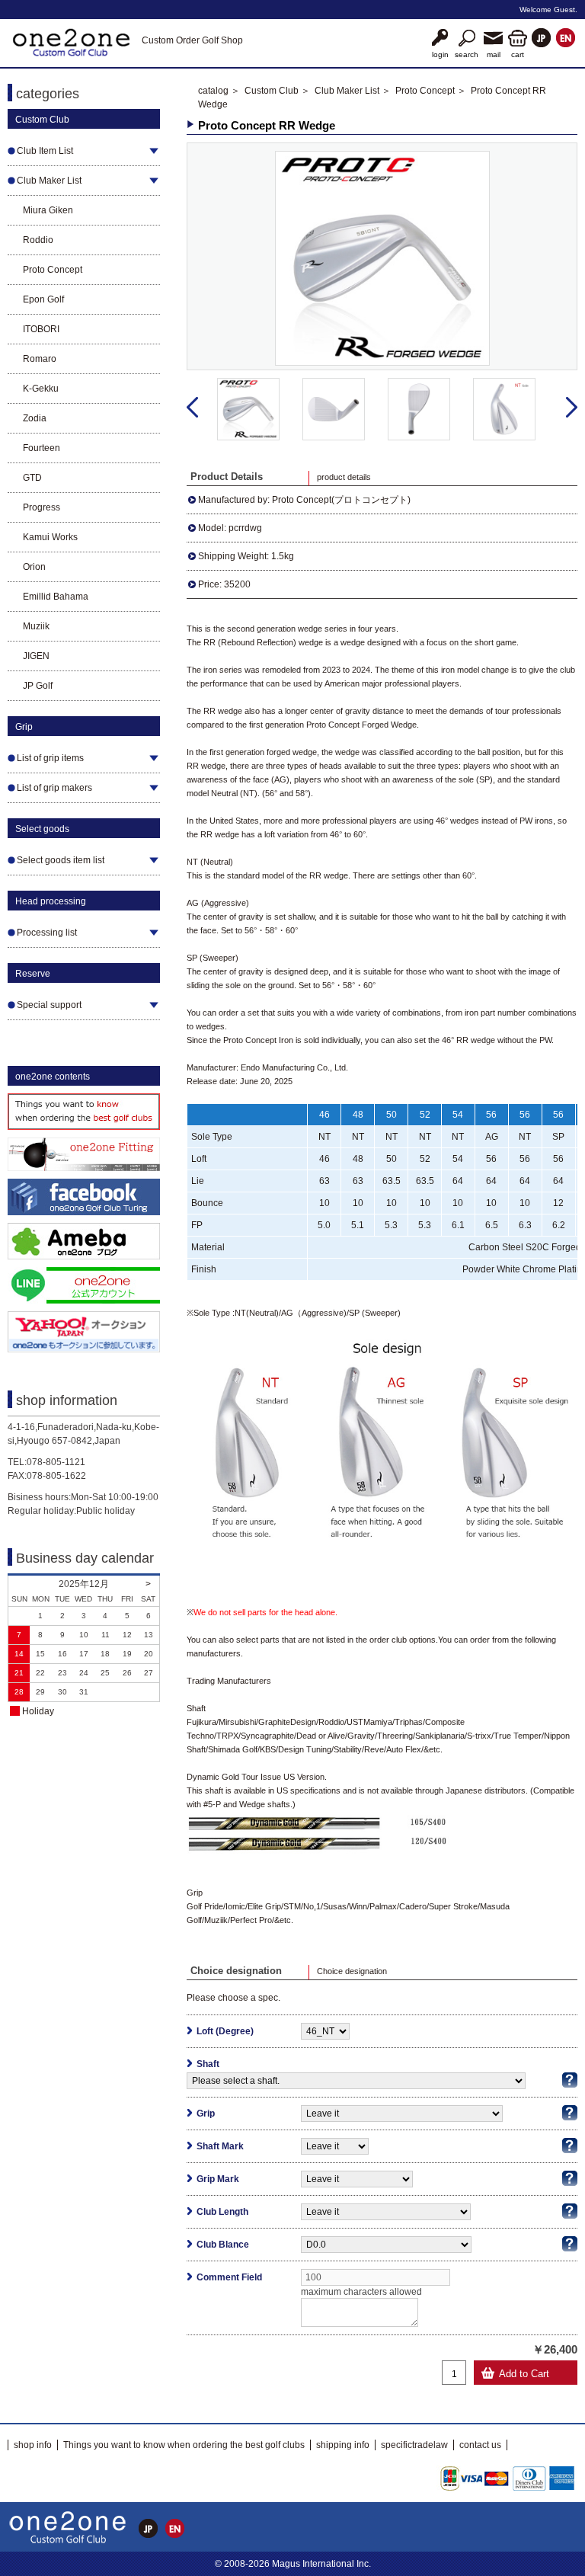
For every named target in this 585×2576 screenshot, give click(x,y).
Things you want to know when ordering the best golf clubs (184, 2445)
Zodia (35, 418)
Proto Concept (53, 270)
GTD (32, 478)
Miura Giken (48, 210)
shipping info (343, 2445)
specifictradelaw (414, 2445)
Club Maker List (347, 91)
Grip (206, 2114)
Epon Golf (43, 299)
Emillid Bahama (56, 597)
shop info (33, 2445)
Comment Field (229, 2277)
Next (572, 408)
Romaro (40, 359)
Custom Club (272, 91)
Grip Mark (218, 2179)
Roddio (38, 240)
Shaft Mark (220, 2146)
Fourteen (42, 448)
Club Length (222, 2212)
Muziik (36, 626)
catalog (213, 91)
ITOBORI (41, 329)
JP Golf (38, 686)
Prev (192, 408)
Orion (34, 567)
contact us (480, 2445)
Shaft (208, 2064)
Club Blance (223, 2245)
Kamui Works (50, 537)
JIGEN (36, 656)
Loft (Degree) (225, 2031)
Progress (42, 507)
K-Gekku (41, 389)
